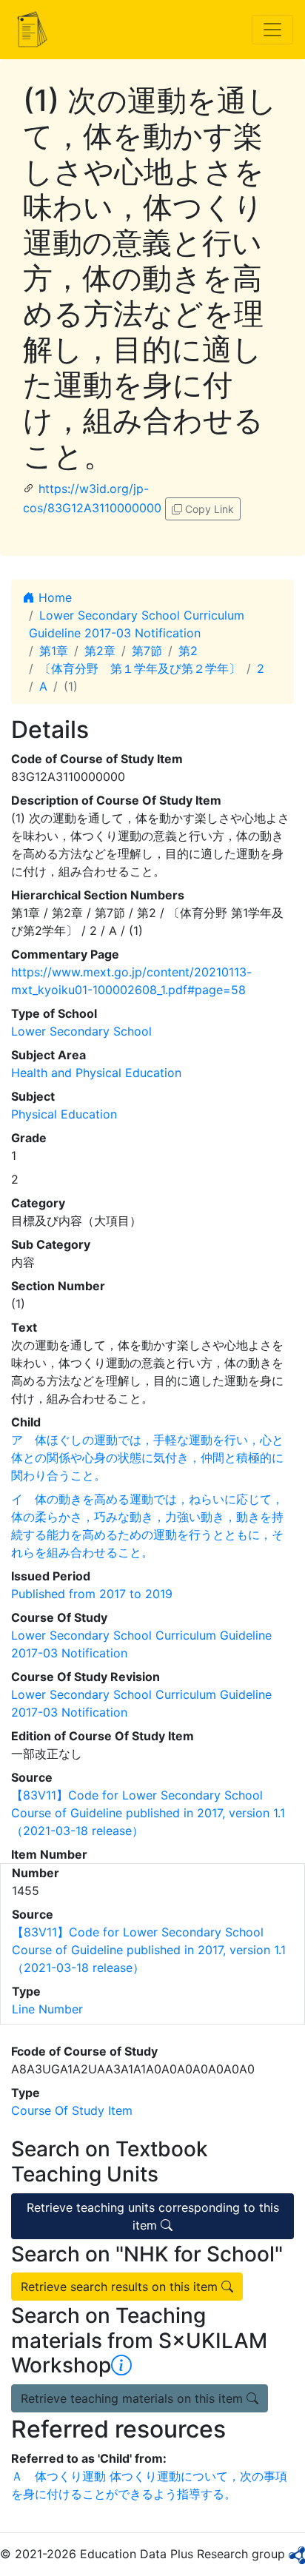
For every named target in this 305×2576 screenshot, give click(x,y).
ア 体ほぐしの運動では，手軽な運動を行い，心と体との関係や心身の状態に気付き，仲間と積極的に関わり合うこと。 (147, 1458)
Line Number (47, 2009)
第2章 (100, 651)
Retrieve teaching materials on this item (134, 2398)
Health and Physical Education (96, 1073)
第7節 (147, 651)
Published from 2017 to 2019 (92, 1594)
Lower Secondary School (81, 1031)
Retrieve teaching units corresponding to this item (153, 2216)
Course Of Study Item (72, 2110)
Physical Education (64, 1114)
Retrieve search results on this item (121, 2287)
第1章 (54, 651)
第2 (188, 651)
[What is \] (121, 2365)
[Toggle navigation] (272, 30)
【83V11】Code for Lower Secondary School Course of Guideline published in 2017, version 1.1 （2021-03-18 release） (148, 1813)
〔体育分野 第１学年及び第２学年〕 (140, 668)
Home (53, 597)
